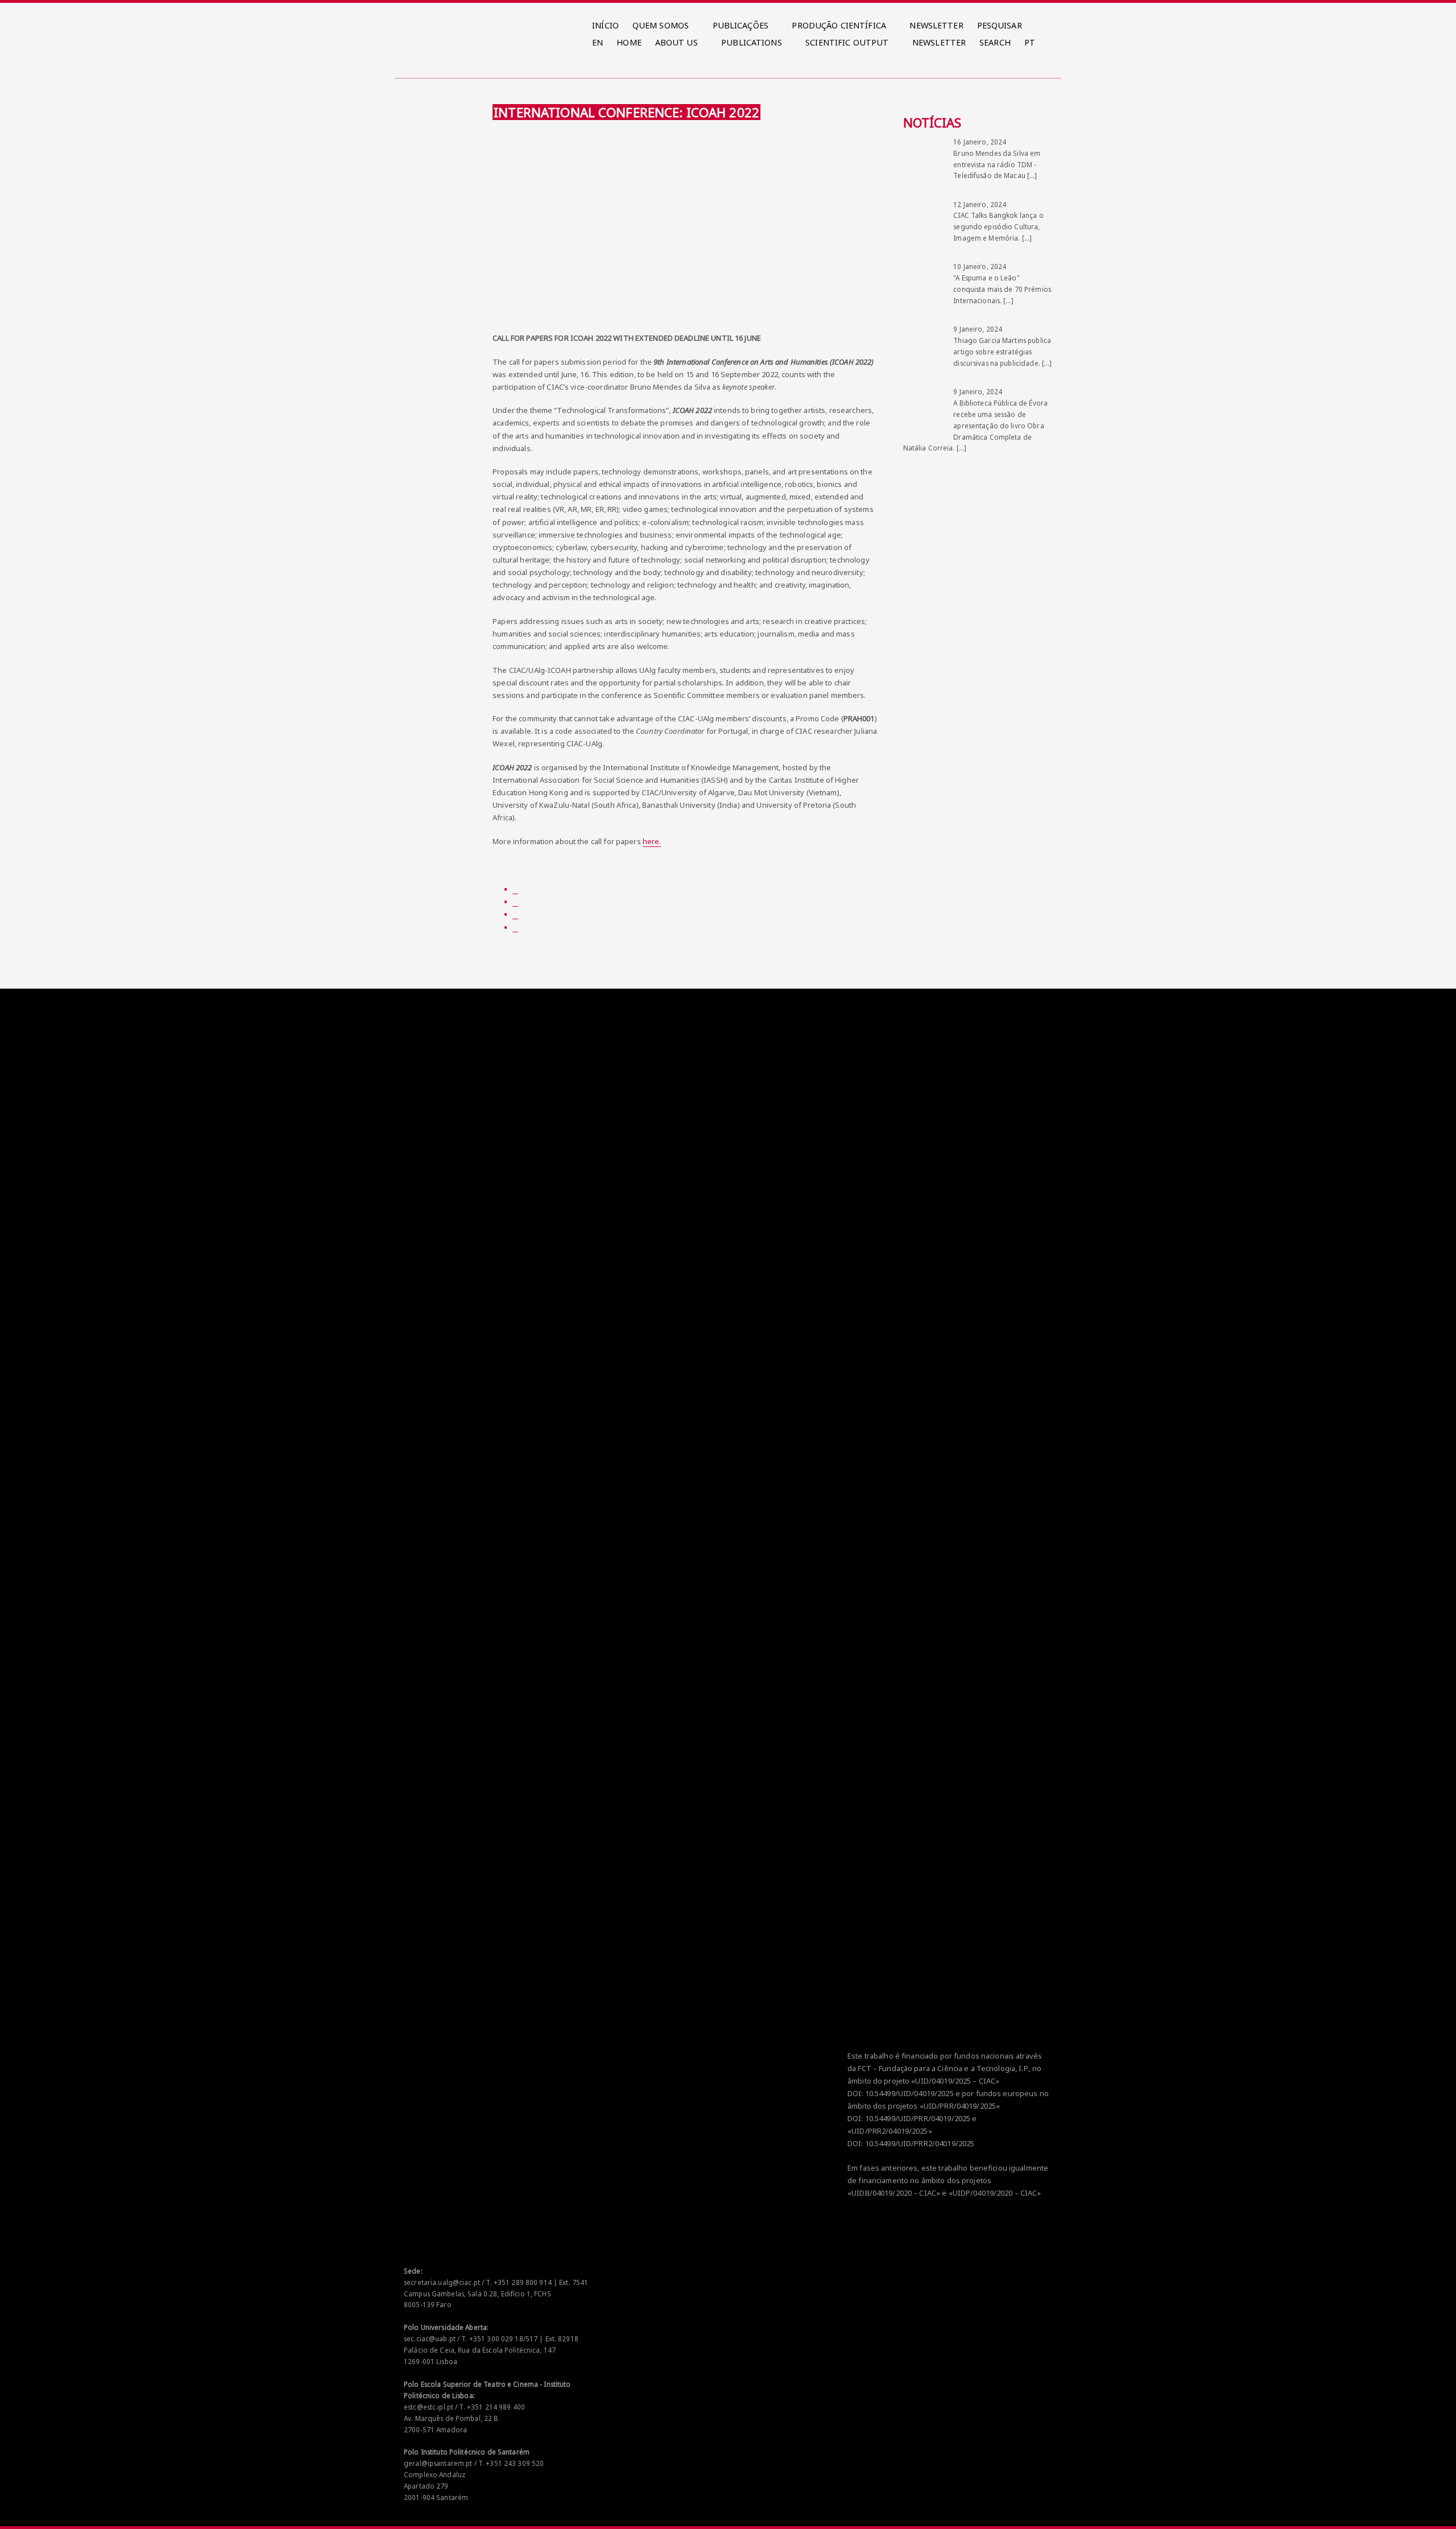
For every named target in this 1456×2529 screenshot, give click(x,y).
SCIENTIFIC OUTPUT (847, 42)
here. (652, 841)
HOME (629, 42)
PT (1030, 42)
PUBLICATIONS (752, 42)
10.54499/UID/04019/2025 (909, 2093)
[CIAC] (406, 23)
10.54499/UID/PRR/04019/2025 (918, 2118)
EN (597, 42)
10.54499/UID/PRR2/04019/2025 (920, 2143)
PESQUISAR (1000, 25)
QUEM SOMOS (661, 25)
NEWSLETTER (936, 25)
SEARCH (995, 42)
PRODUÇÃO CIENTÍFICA (839, 25)
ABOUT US (677, 42)
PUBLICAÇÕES (741, 25)
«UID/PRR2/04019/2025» (890, 2131)
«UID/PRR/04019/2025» (960, 2106)
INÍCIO (605, 25)
